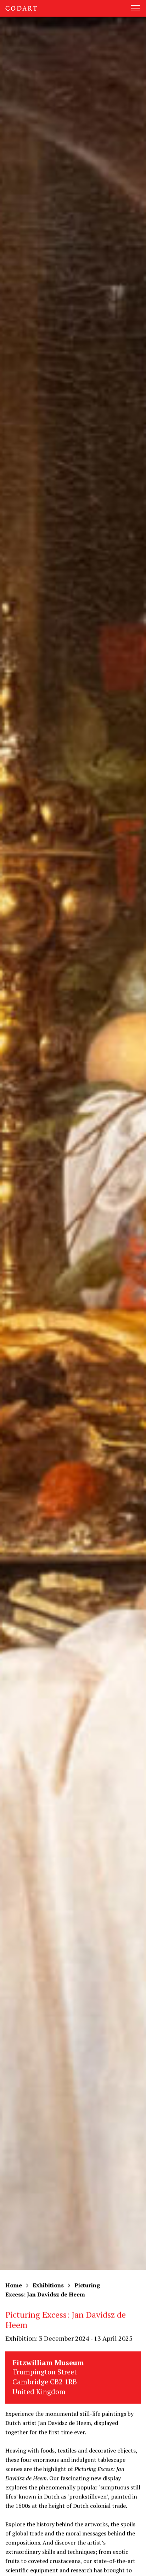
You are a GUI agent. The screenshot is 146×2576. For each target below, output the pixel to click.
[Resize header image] (134, 2565)
